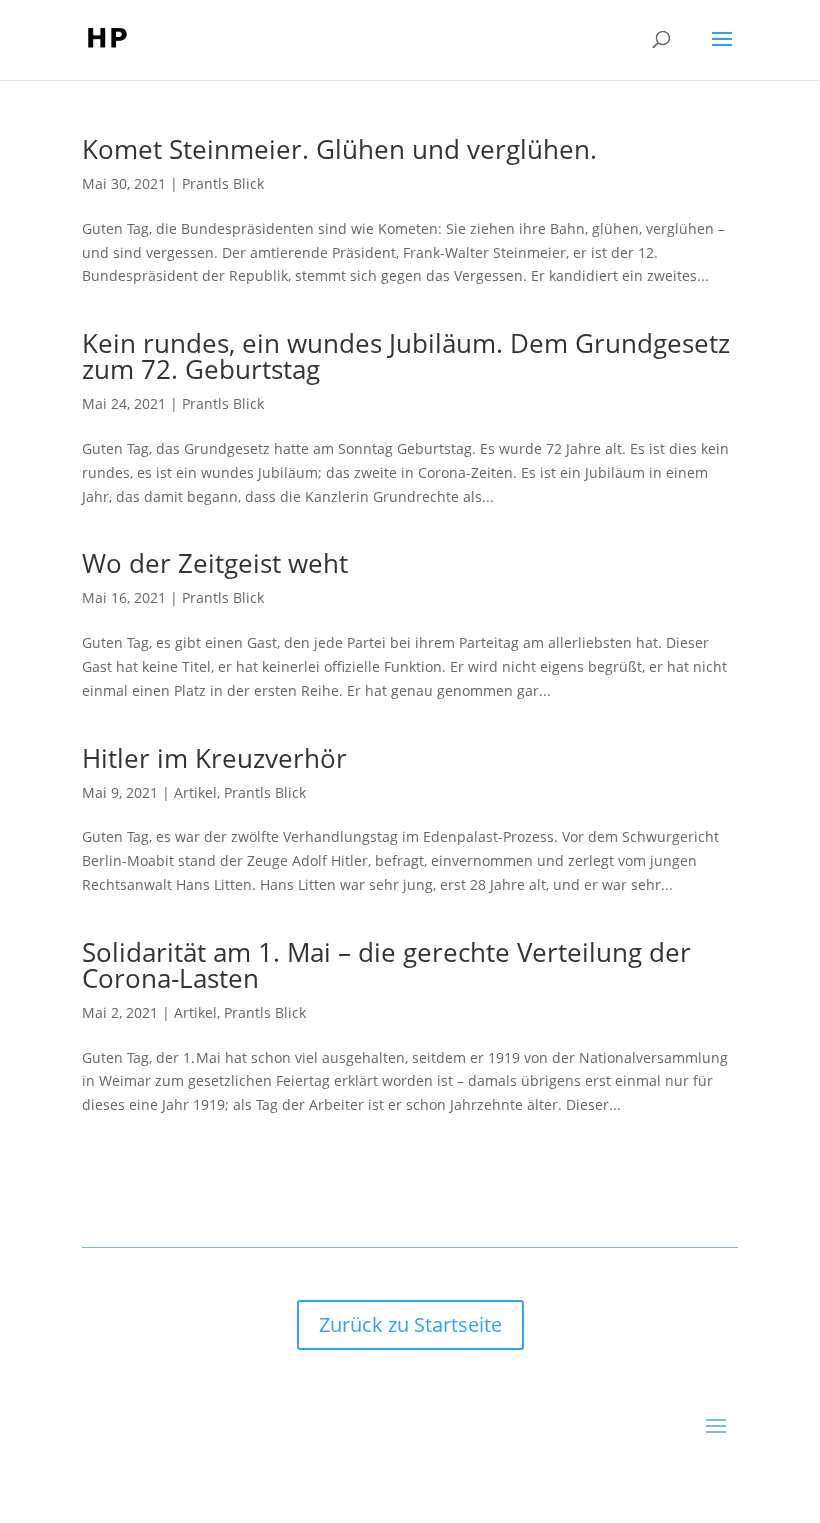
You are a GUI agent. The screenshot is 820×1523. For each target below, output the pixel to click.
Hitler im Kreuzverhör (214, 758)
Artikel (195, 792)
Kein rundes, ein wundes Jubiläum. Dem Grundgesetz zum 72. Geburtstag (406, 356)
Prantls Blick (223, 183)
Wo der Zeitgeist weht (215, 563)
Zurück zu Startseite (410, 1324)
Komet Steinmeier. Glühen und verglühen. (339, 149)
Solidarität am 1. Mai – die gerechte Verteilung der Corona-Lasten (386, 965)
